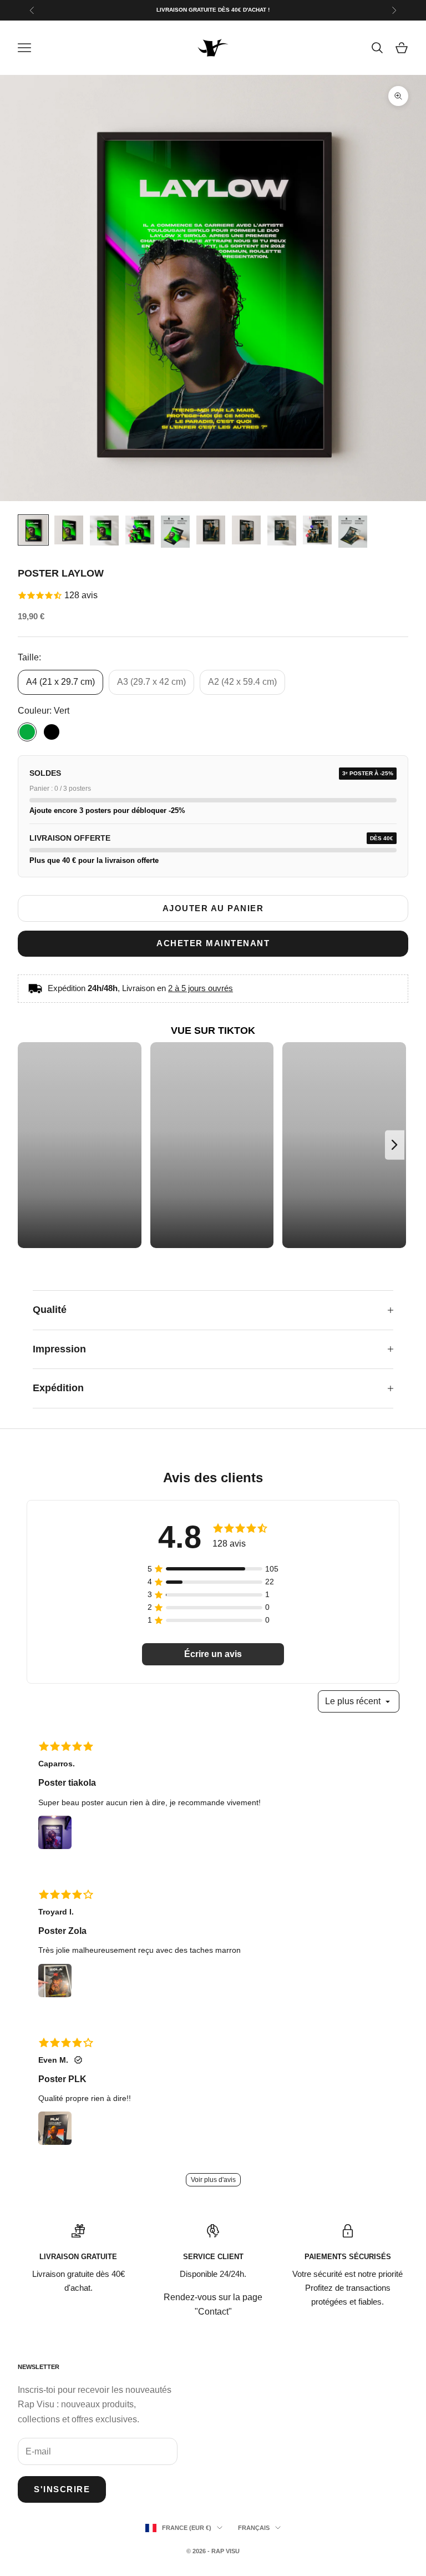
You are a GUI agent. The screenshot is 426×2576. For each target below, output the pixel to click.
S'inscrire (62, 2489)
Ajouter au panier (213, 908)
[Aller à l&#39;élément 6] (211, 530)
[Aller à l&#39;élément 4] (140, 530)
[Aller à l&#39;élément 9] (317, 530)
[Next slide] (395, 1145)
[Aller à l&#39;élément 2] (69, 530)
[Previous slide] (30, 1145)
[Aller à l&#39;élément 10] (353, 532)
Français (254, 2528)
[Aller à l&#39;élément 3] (104, 531)
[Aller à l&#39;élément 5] (175, 532)
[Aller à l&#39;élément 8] (282, 531)
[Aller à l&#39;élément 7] (246, 530)
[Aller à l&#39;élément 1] (33, 530)
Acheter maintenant (213, 943)
